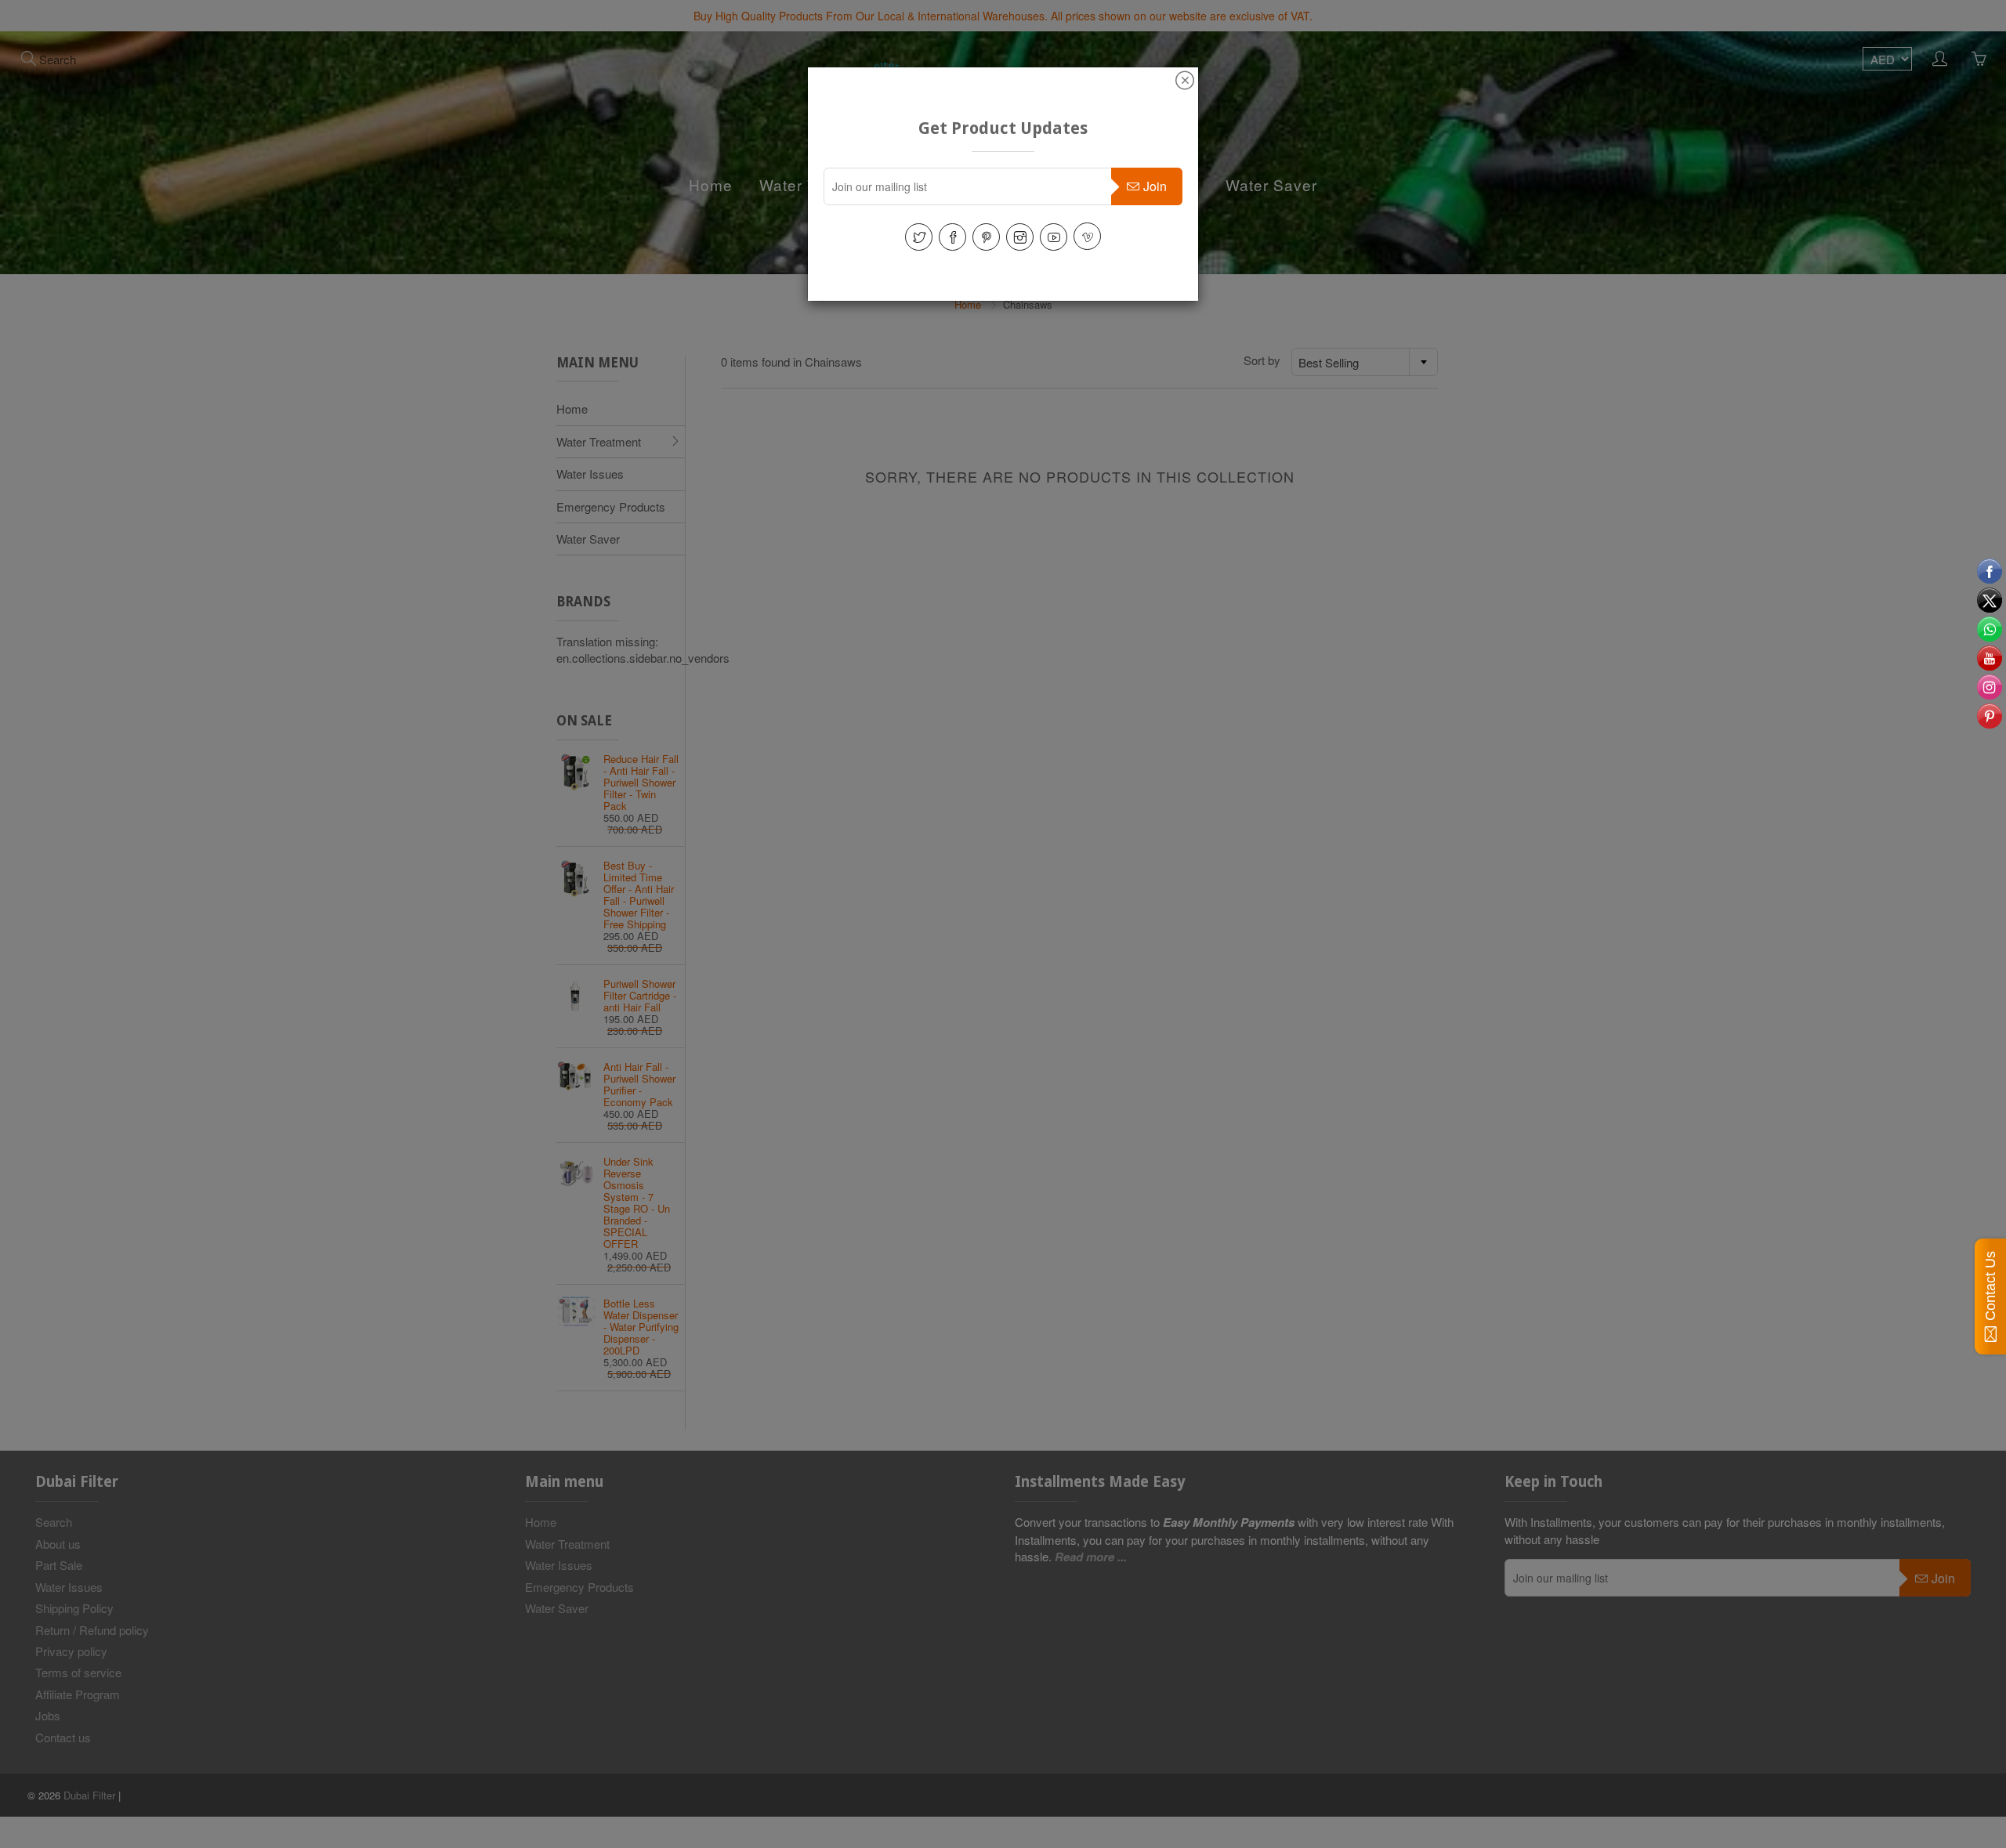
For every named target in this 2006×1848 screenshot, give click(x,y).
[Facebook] (952, 237)
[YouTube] (1054, 237)
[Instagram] (1020, 237)
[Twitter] (919, 237)
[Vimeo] (1087, 236)
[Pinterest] (986, 237)
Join (1155, 186)
